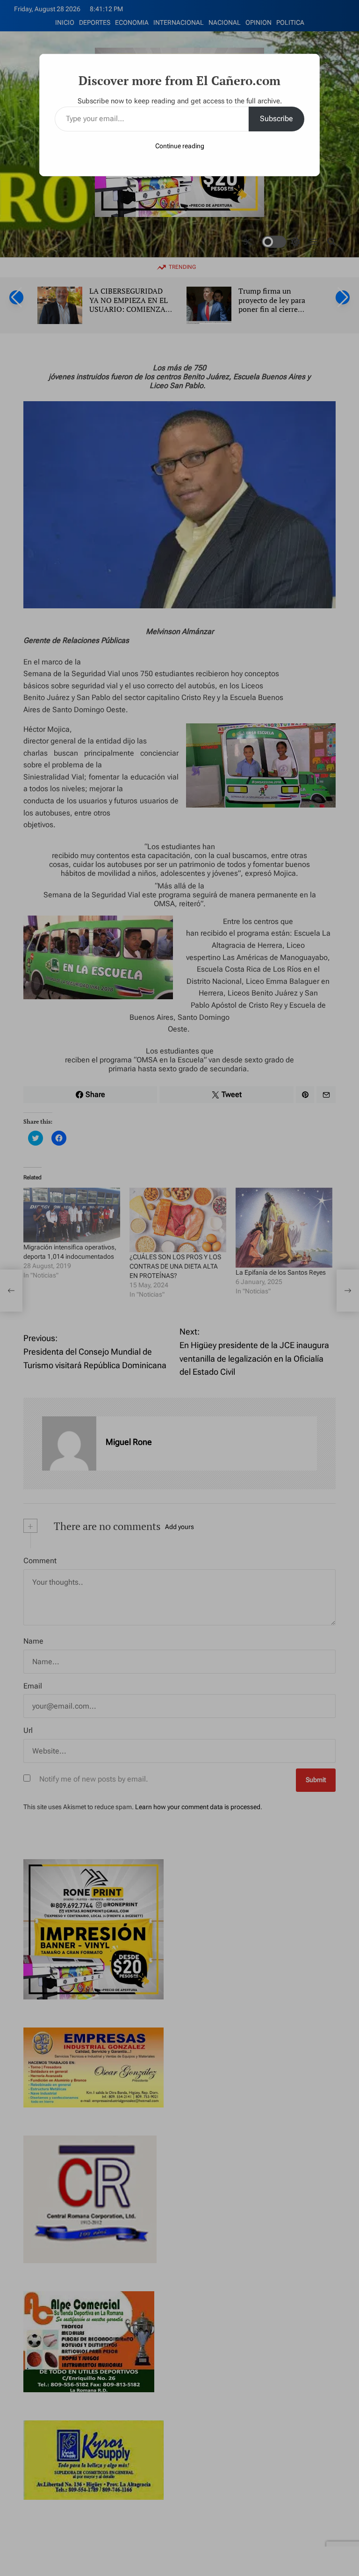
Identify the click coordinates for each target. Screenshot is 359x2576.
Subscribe (276, 119)
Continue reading (180, 146)
